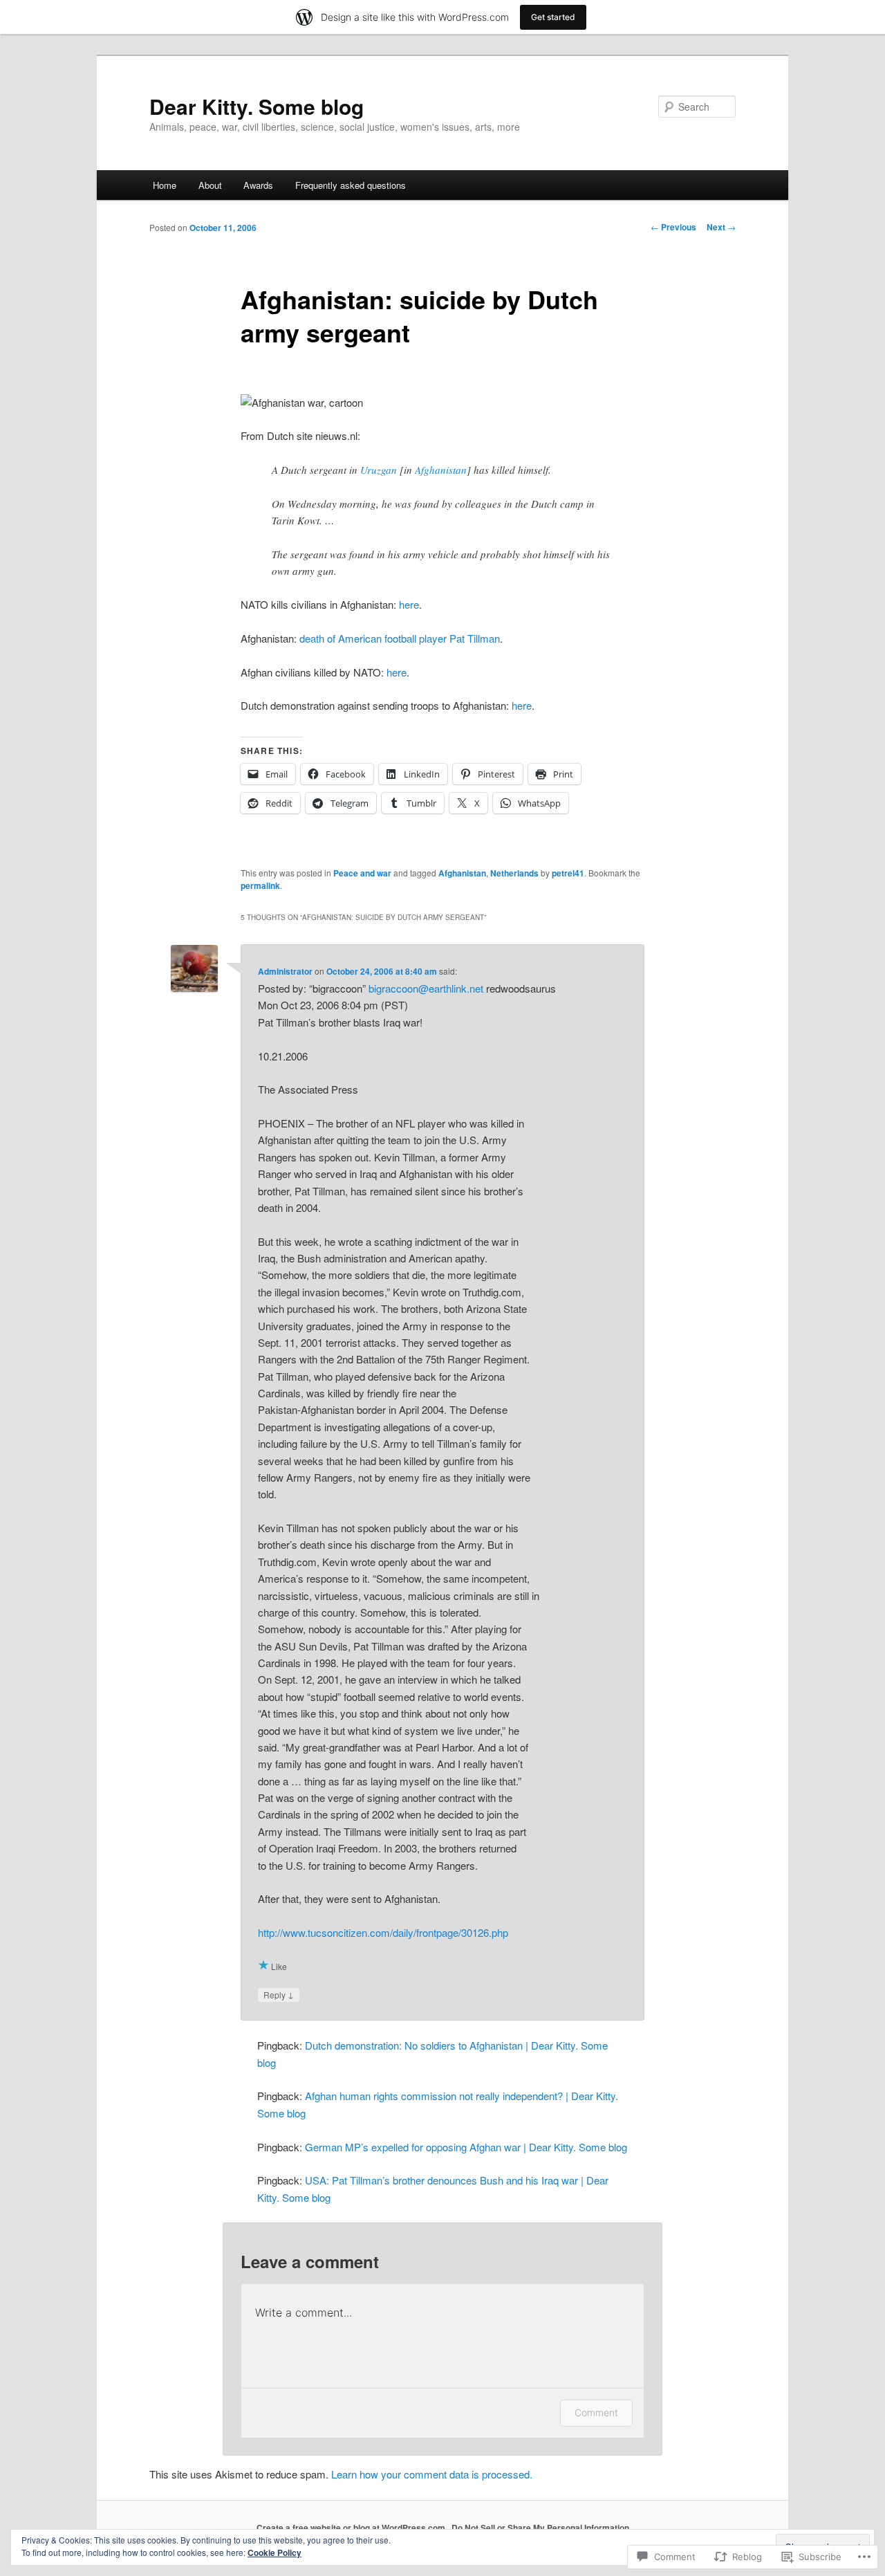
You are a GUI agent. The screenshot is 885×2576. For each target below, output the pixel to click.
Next (721, 227)
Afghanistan (441, 470)
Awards (258, 185)
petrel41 (568, 873)
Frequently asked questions (351, 185)
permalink (260, 885)
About (210, 185)
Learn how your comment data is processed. (432, 2474)
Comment (596, 2412)
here (409, 604)
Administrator (285, 971)
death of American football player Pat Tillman (400, 638)
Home (165, 185)
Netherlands (514, 873)
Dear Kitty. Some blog (257, 106)
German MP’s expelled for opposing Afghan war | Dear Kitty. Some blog (466, 2147)
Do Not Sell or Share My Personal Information (540, 2528)
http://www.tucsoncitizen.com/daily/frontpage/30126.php (383, 1932)
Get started (553, 17)
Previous (673, 227)
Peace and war (362, 873)
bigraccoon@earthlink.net (426, 988)
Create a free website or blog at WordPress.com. (352, 2528)
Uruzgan (379, 470)
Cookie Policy (274, 2552)
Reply (279, 1994)
